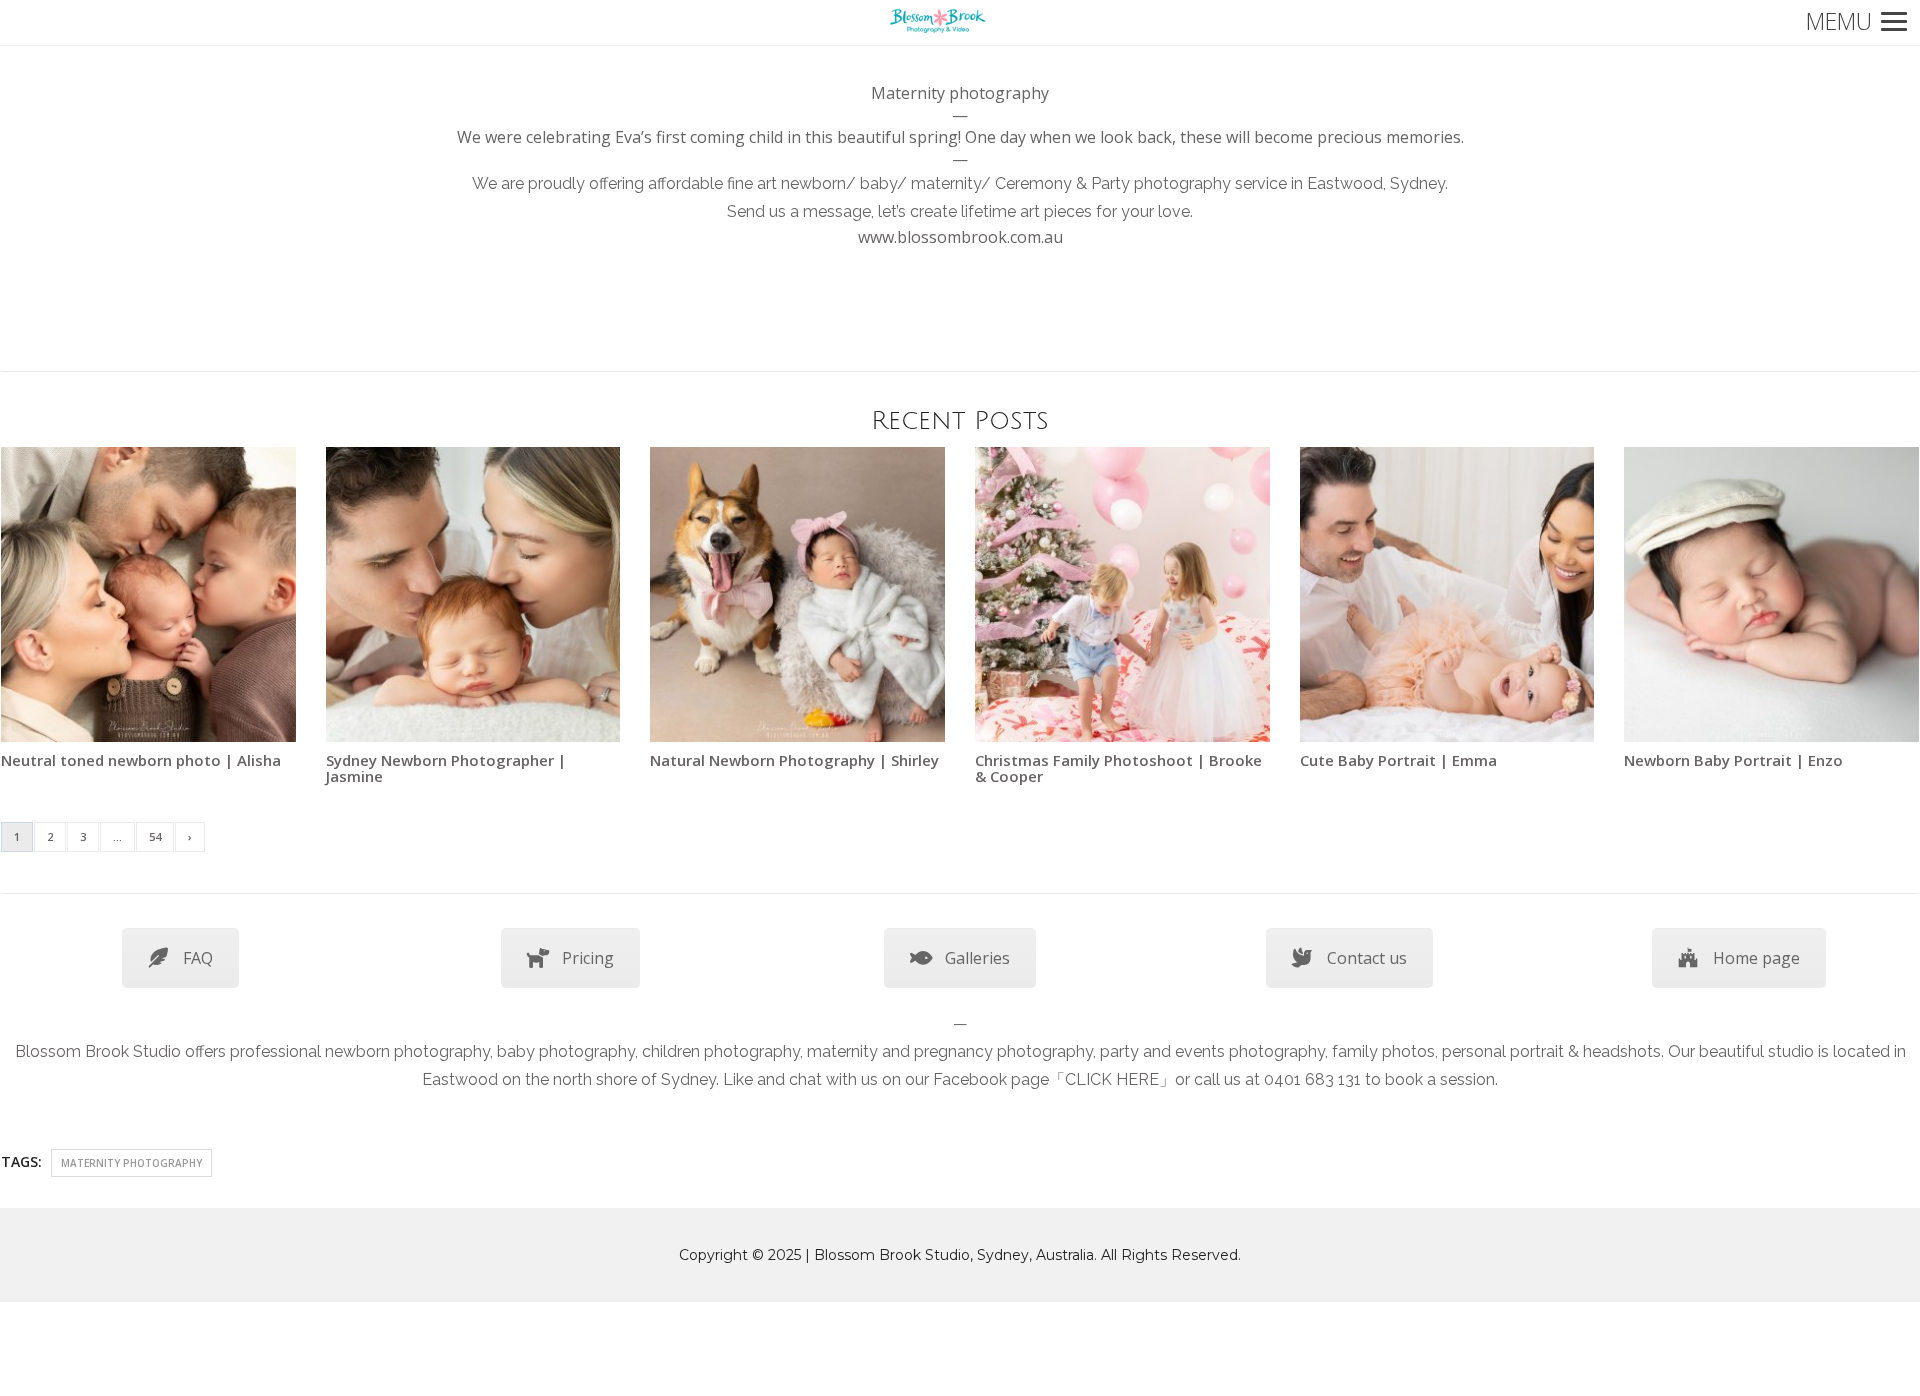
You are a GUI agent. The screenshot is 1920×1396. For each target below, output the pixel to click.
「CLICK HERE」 (1112, 1079)
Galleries (977, 958)
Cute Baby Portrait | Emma (1398, 760)
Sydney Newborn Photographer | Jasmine (446, 768)
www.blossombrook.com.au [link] (960, 237)
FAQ (198, 958)
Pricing (588, 958)
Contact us (1367, 958)
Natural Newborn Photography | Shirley (794, 760)
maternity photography (131, 1163)
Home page (1756, 958)
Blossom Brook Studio (98, 1051)
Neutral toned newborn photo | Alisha (141, 760)
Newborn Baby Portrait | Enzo (1733, 760)
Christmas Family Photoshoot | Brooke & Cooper (1118, 768)
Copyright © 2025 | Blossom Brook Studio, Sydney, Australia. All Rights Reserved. (960, 1255)
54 (155, 836)
